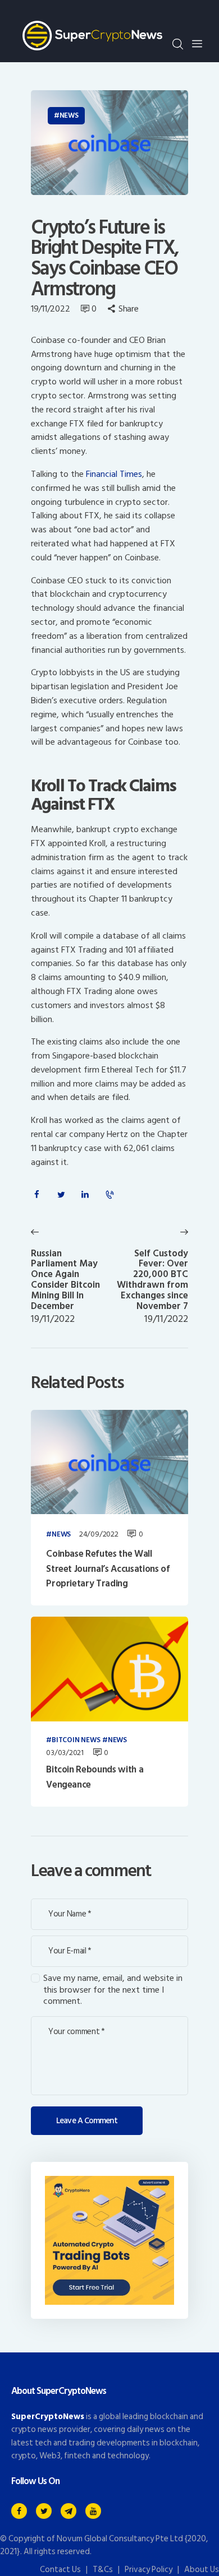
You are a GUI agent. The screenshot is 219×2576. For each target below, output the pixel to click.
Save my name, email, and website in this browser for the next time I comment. (113, 1990)
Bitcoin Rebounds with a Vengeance (95, 1777)
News (69, 115)
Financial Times (114, 474)
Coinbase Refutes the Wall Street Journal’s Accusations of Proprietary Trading (108, 1569)
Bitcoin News (76, 1740)
